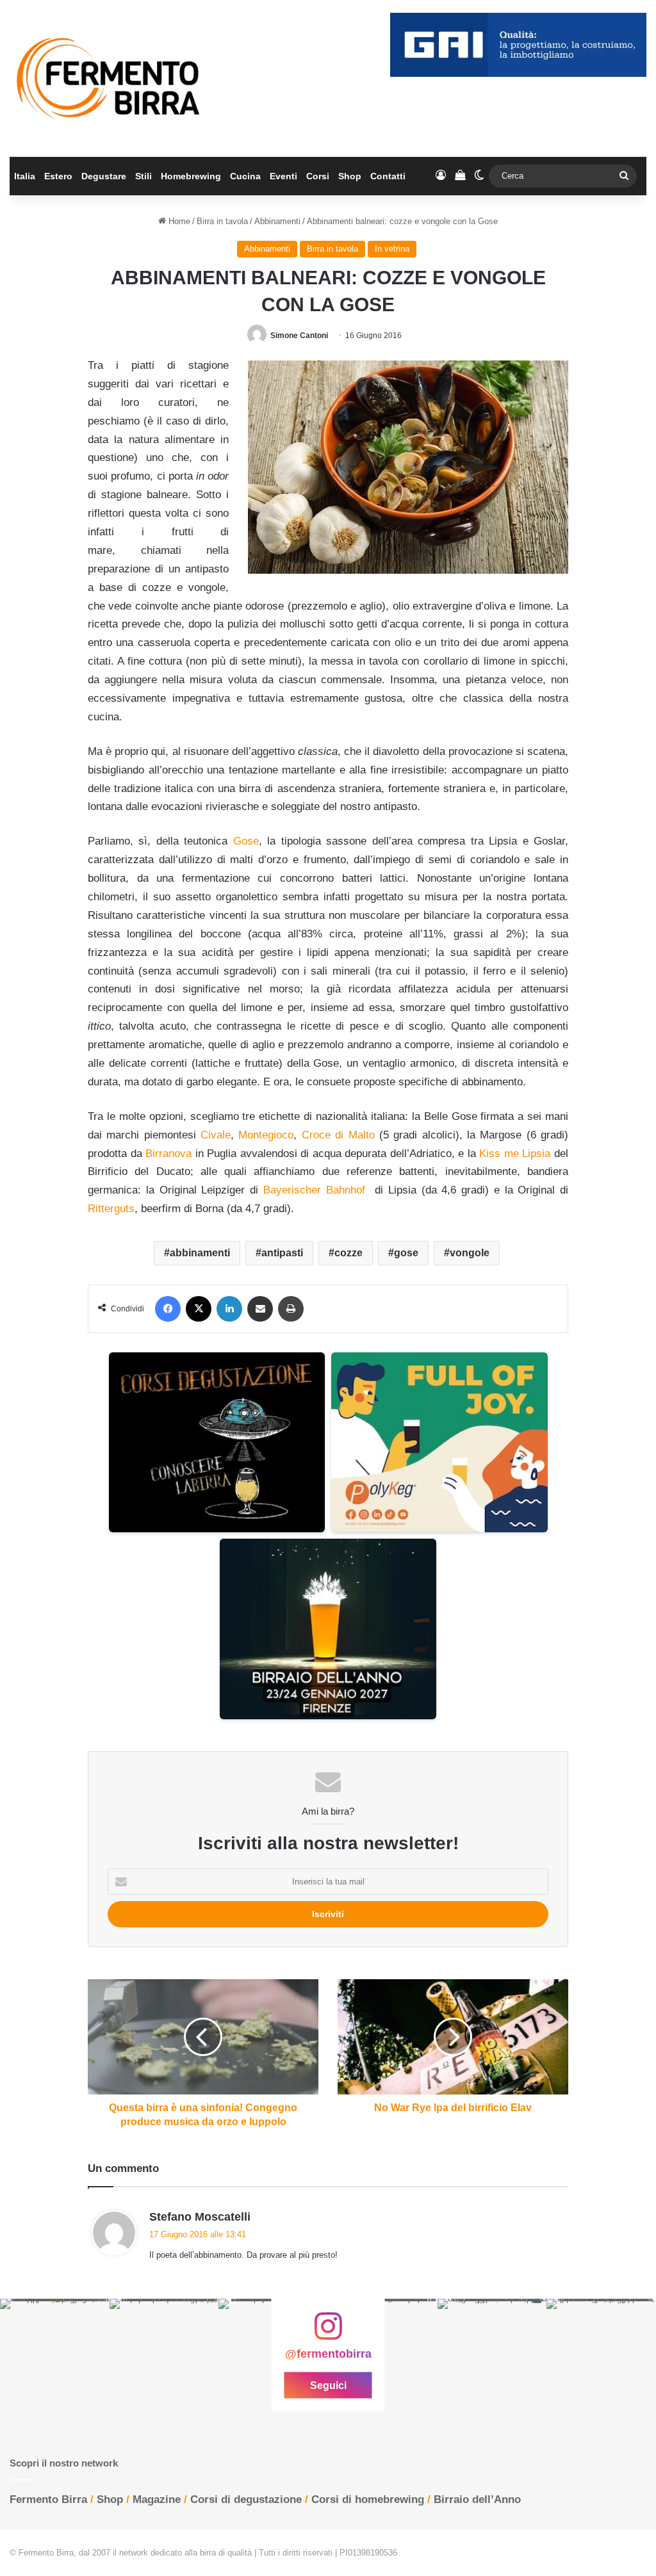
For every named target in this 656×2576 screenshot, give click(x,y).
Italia (25, 176)
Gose (246, 841)
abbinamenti (200, 1253)
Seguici (328, 2385)
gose (406, 1253)
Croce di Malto (338, 1135)
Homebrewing (191, 176)
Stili (143, 176)
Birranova (168, 1154)
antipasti (282, 1253)
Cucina (245, 176)
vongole (470, 1253)
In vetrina (392, 249)
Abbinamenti (277, 221)
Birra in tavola (222, 221)
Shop (350, 176)
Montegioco (266, 1135)
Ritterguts (111, 1209)
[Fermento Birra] (109, 78)
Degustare (104, 176)
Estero (58, 176)
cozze (348, 1253)
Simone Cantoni (299, 336)
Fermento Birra (48, 2499)
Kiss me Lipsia (515, 1154)
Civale (216, 1135)
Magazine (157, 2499)
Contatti (388, 176)
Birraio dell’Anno (477, 2499)
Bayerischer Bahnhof (314, 1190)
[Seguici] (328, 2333)
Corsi (318, 176)
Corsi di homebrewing (368, 2499)
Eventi (283, 176)
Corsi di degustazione (246, 2499)
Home (178, 221)
